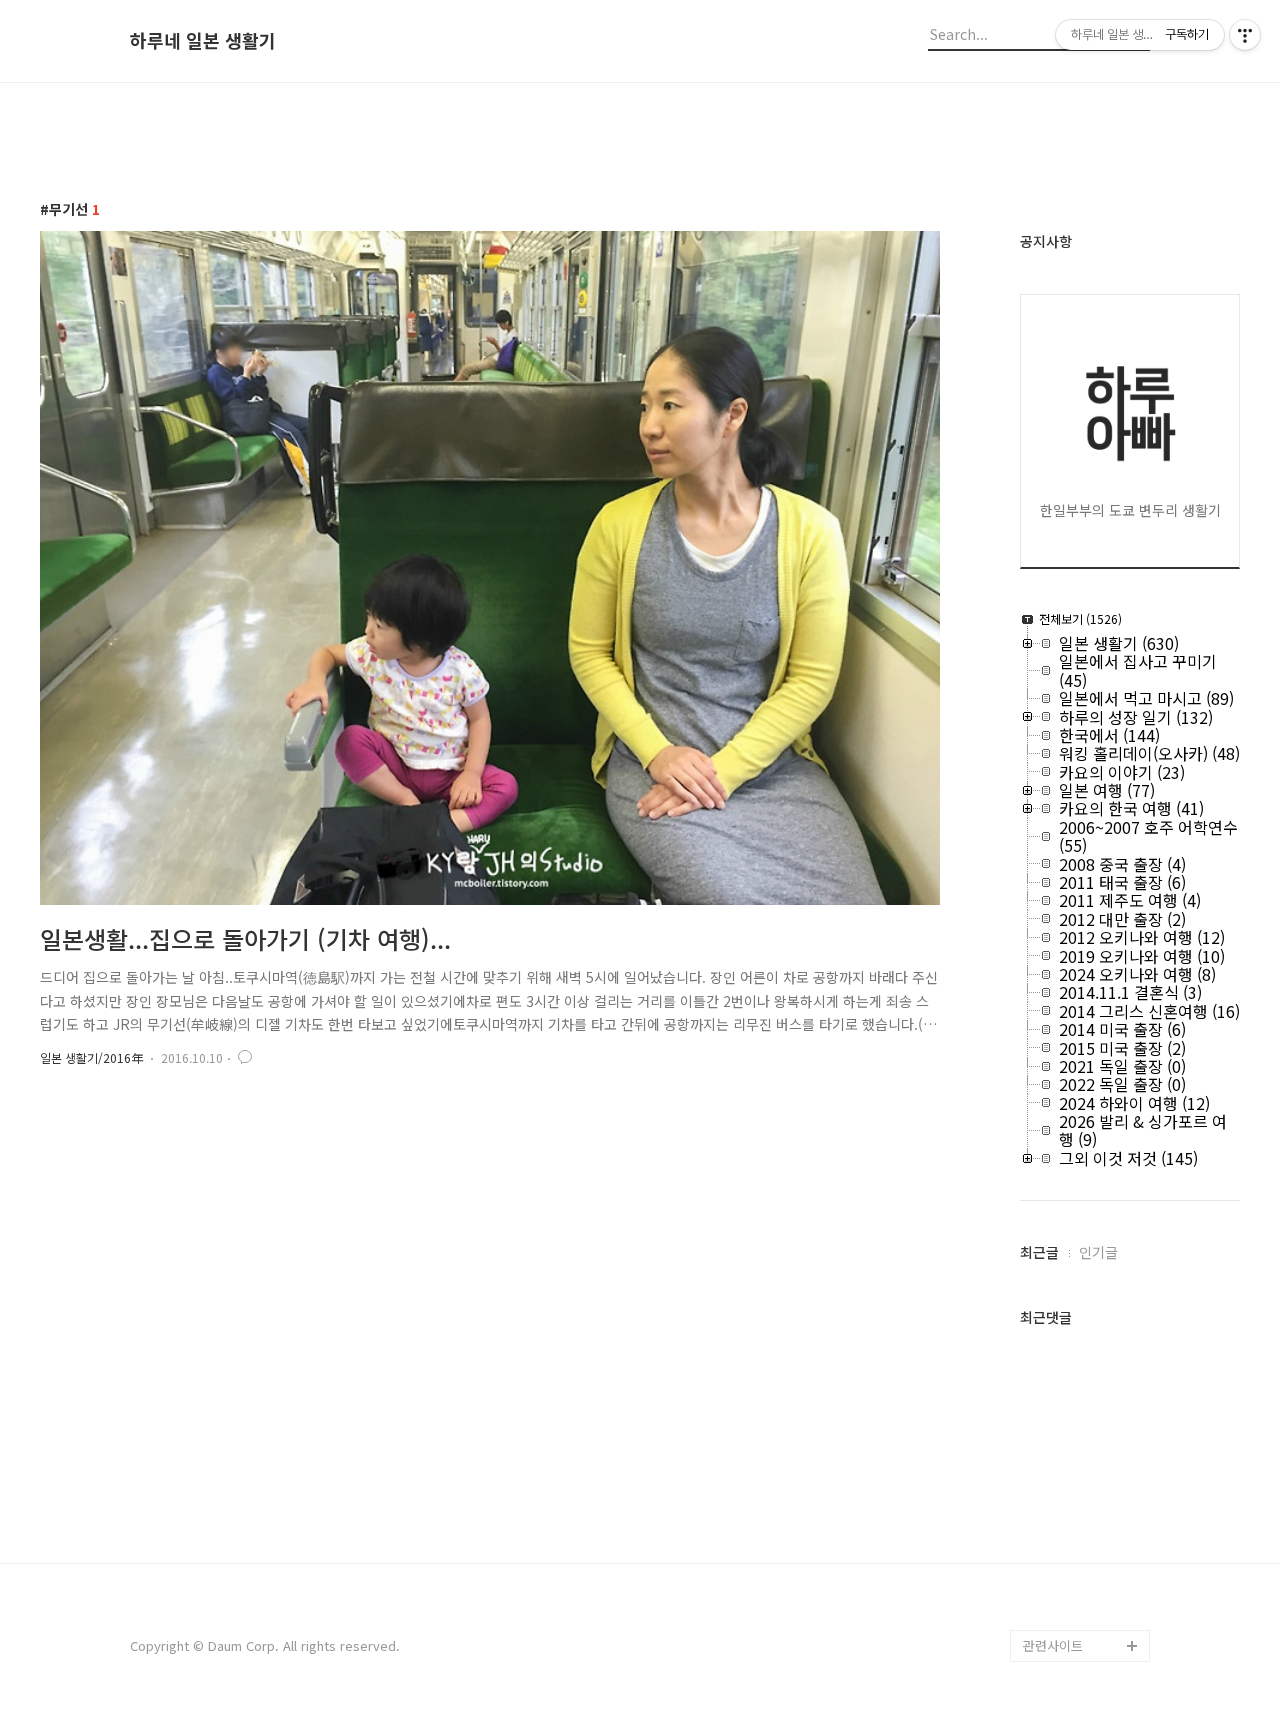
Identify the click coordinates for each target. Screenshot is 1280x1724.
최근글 (1039, 1252)
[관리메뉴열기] (1245, 35)
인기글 (1098, 1252)
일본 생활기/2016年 (91, 1057)
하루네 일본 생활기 (203, 41)
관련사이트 (1053, 1645)
